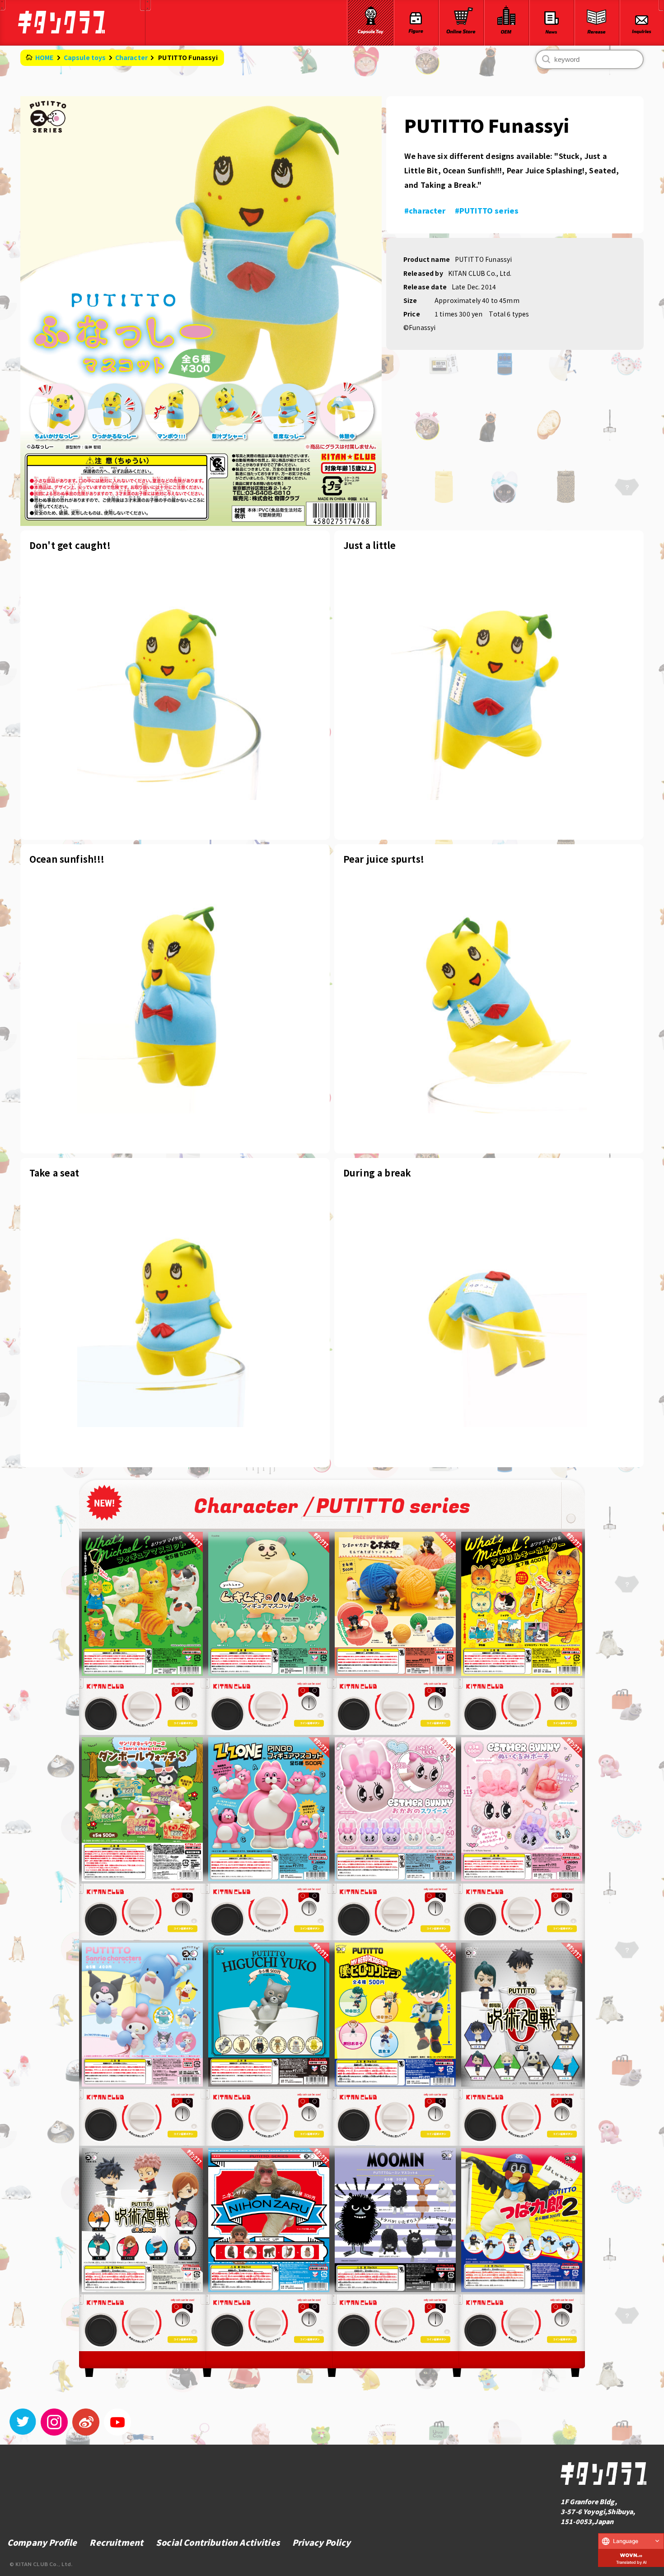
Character (131, 57)
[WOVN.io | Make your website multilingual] (631, 2553)
